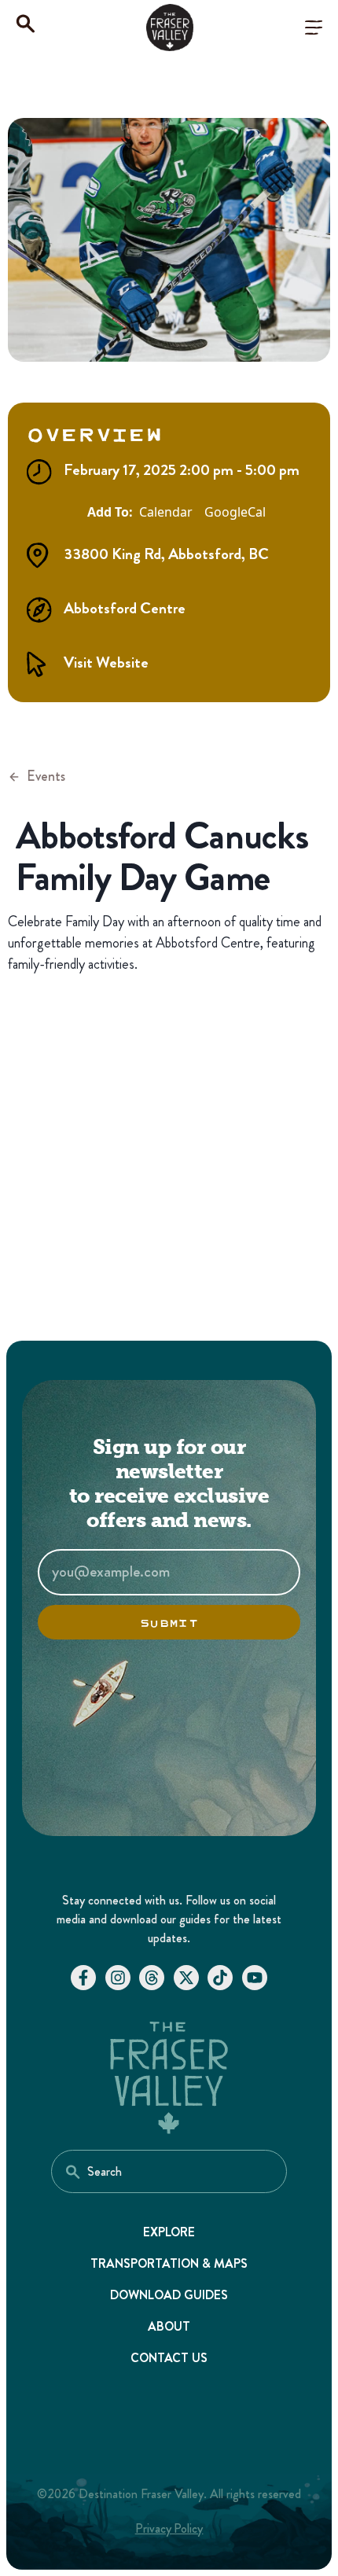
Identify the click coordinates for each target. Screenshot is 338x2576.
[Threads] (152, 1978)
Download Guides (169, 2295)
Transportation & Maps (169, 2263)
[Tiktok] (220, 1978)
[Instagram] (118, 1978)
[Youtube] (255, 1978)
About (169, 2326)
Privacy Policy (169, 2528)
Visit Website (106, 662)
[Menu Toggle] (314, 28)
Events (46, 776)
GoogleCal (235, 512)
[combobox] (169, 2171)
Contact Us (169, 2358)
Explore (169, 2232)
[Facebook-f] (83, 1978)
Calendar (166, 512)
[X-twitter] (186, 1978)
